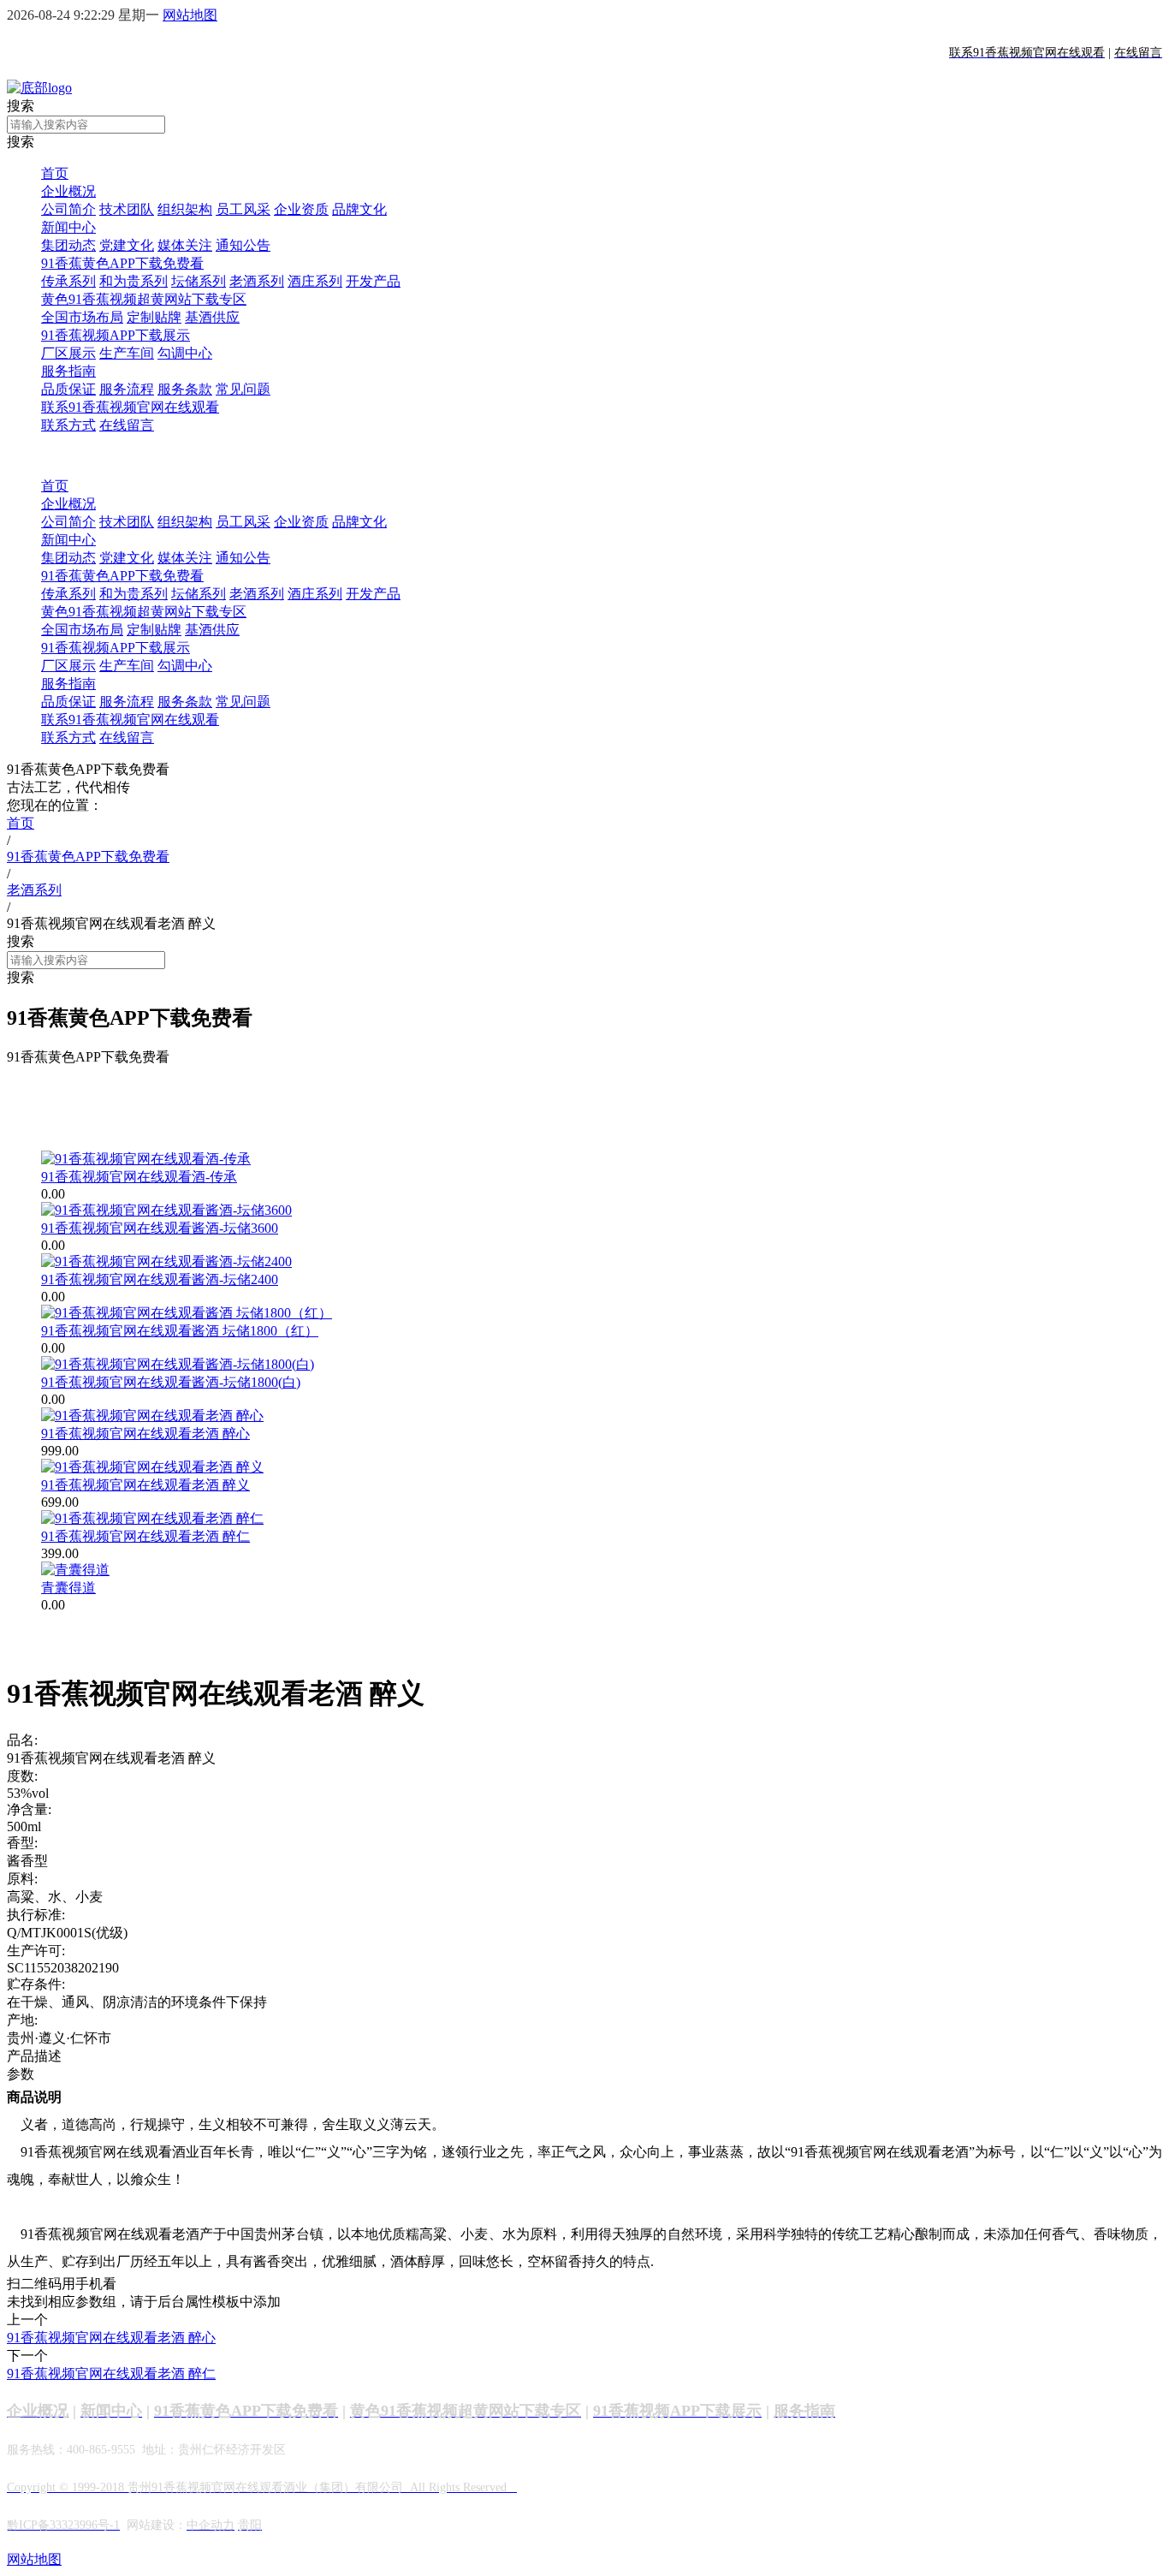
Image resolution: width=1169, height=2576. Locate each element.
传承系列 (68, 281)
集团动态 (68, 245)
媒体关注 (185, 245)
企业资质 (301, 209)
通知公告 (243, 245)
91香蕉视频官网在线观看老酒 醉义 (145, 1485)
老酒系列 (257, 281)
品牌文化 (359, 209)
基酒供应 (212, 317)
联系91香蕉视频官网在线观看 (130, 407)
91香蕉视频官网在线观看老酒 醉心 (145, 1434)
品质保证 (68, 389)
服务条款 (185, 389)
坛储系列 (199, 281)
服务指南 (68, 371)
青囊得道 (68, 1588)
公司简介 (68, 209)
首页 (55, 173)
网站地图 (190, 15)
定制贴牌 (154, 317)
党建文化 (127, 245)
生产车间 (127, 353)
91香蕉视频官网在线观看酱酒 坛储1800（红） (180, 1331)
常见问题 (243, 389)
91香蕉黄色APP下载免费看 (122, 263)
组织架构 (185, 209)
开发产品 (373, 281)
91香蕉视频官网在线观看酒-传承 (139, 1177)
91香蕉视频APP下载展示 (116, 335)
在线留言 (127, 425)
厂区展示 (68, 353)
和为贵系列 (134, 281)
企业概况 (68, 191)
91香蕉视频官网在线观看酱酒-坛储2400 (160, 1279)
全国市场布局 (82, 317)
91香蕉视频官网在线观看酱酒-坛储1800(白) (171, 1382)
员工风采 (243, 209)
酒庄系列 (315, 281)
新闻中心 (68, 227)
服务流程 (127, 389)
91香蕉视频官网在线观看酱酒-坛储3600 (160, 1228)
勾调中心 (185, 353)
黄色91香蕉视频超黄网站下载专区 (144, 299)
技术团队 (127, 209)
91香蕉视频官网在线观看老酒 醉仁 (145, 1536)
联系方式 (68, 425)
